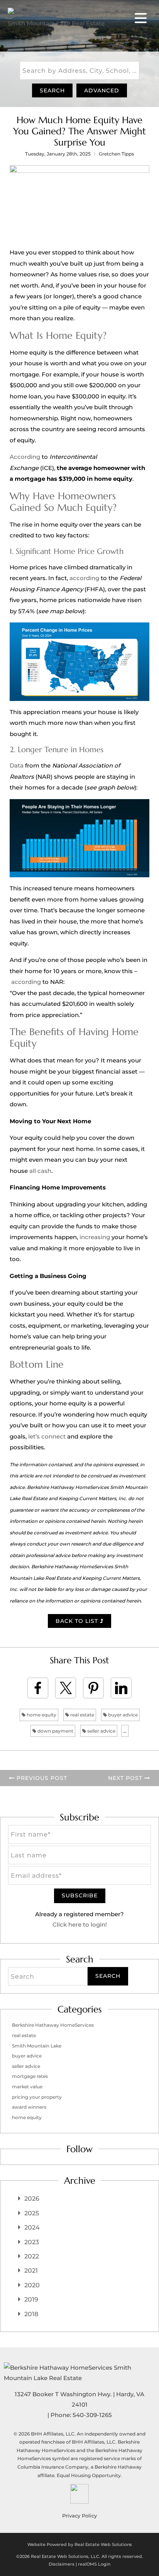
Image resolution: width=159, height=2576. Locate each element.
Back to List (78, 1621)
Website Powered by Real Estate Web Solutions (80, 2544)
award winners (29, 2107)
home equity (41, 1715)
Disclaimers (62, 2564)
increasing (95, 1237)
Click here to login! (80, 1924)
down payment (55, 1731)
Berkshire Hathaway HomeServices (53, 2025)
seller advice (101, 1731)
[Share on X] (66, 1688)
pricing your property (37, 2097)
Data (17, 765)
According (25, 457)
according (84, 578)
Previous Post (41, 1778)
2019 (31, 2299)
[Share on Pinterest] (93, 1688)
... (125, 1731)
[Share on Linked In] (121, 1688)
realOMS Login (94, 2564)
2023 (32, 2242)
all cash (40, 1171)
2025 (32, 2213)
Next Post (126, 1778)
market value (27, 2087)
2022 (32, 2256)
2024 (32, 2227)
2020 (32, 2285)
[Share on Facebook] (38, 1688)
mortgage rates (30, 2076)
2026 (32, 2199)
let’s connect (47, 1436)
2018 (31, 2314)
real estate (82, 1715)
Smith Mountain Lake (37, 2046)
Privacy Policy (79, 2516)
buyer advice (122, 1715)
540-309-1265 (92, 2415)
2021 (31, 2271)
